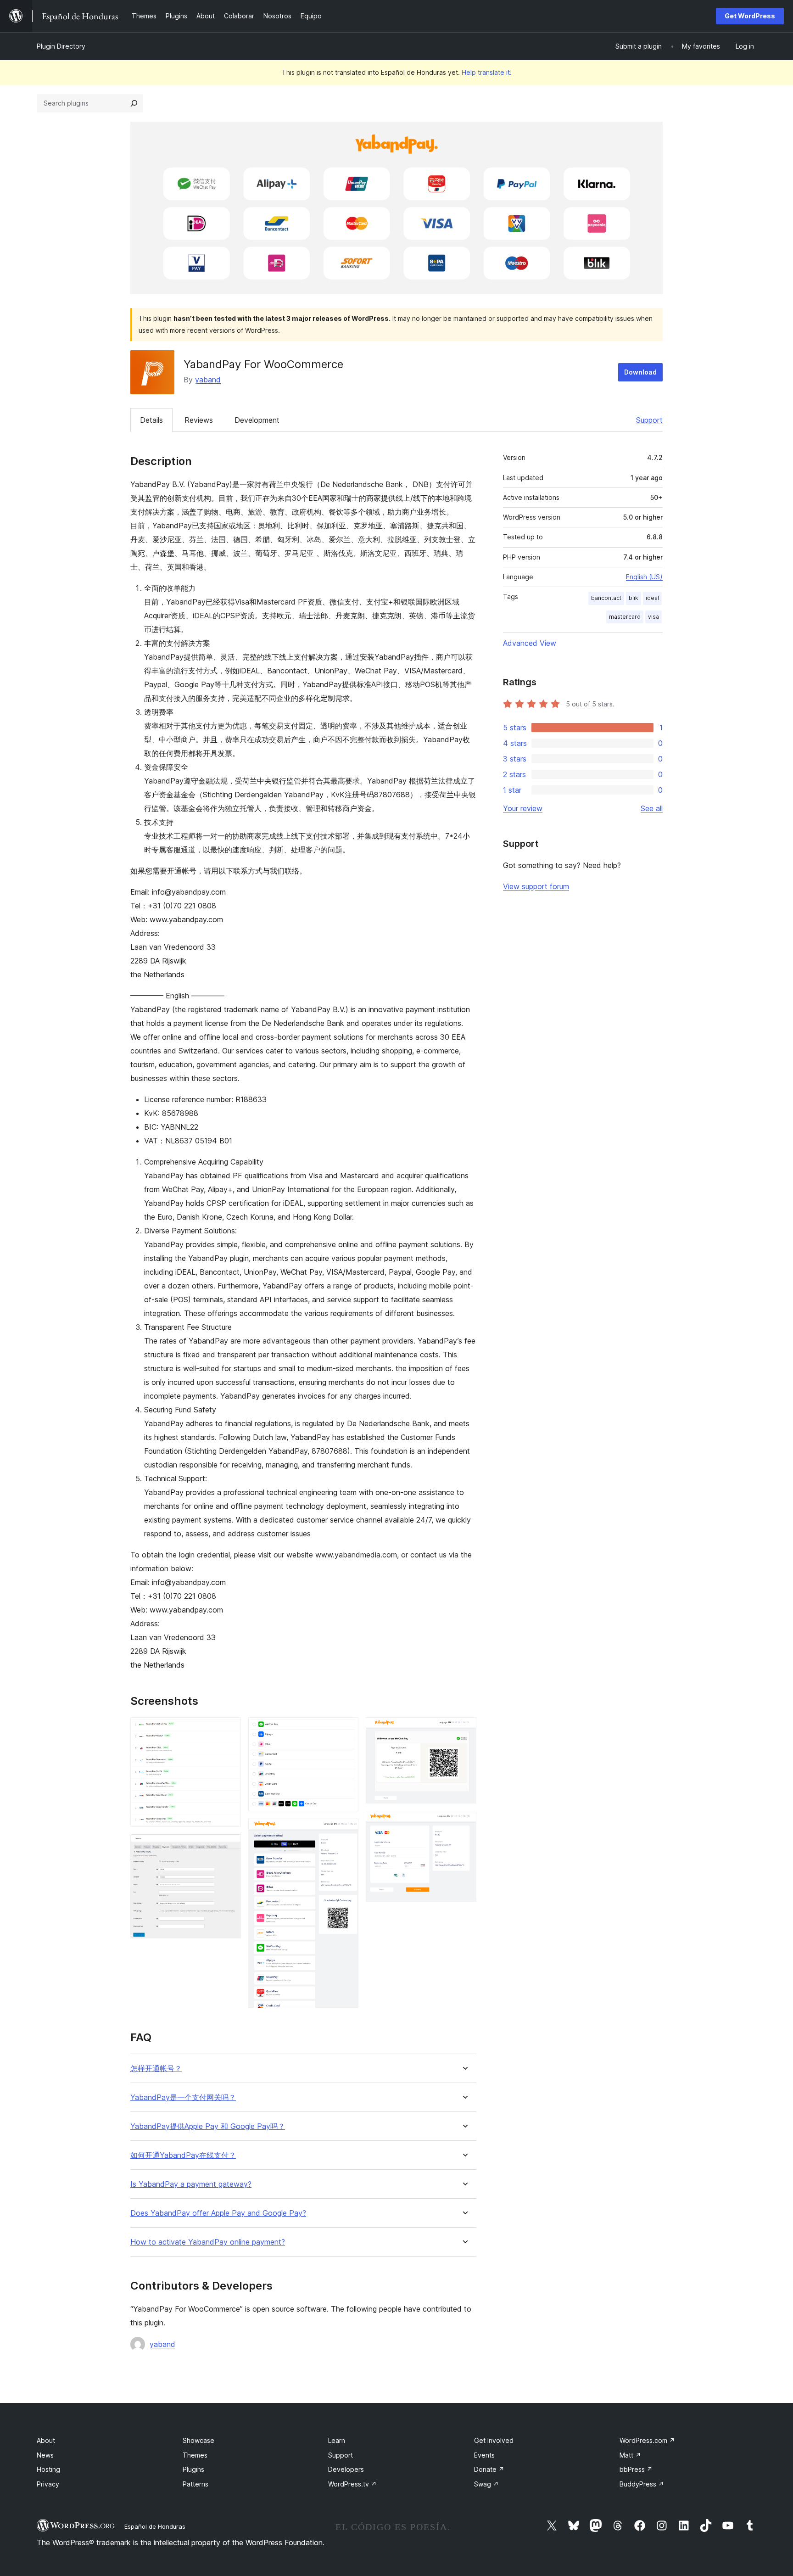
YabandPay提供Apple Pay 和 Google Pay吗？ (208, 2126)
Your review (523, 808)
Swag (486, 2484)
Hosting (48, 2469)
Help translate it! (487, 72)
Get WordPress (750, 16)
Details (151, 420)
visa (653, 617)
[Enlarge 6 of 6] (464, 1823)
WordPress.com (647, 2440)
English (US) (644, 577)
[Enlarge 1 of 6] (229, 1730)
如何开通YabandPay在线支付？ (183, 2155)
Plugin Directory (61, 46)
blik (634, 598)
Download (640, 372)
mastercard (625, 617)
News (45, 2455)
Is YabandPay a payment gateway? (191, 2184)
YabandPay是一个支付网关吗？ (183, 2097)
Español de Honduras (155, 2526)
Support (649, 420)
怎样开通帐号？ (156, 2069)
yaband (208, 380)
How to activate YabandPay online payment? (208, 2242)
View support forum (536, 886)
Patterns (195, 2484)
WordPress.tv (352, 2484)
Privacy (48, 2484)
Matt (630, 2455)
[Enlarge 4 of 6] (346, 1831)
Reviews (199, 420)
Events (484, 2455)
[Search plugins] (134, 103)
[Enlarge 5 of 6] (464, 1730)
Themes (195, 2455)
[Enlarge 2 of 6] (229, 1847)
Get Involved (494, 2440)
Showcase (198, 2440)
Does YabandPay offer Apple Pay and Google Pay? (218, 2213)
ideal (652, 598)
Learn (337, 2440)
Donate (489, 2469)
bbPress (636, 2469)
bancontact (606, 598)
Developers (346, 2469)
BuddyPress (642, 2484)
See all (652, 808)
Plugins (193, 2469)
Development (257, 420)
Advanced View (530, 643)
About (46, 2440)
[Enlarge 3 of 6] (346, 1730)
